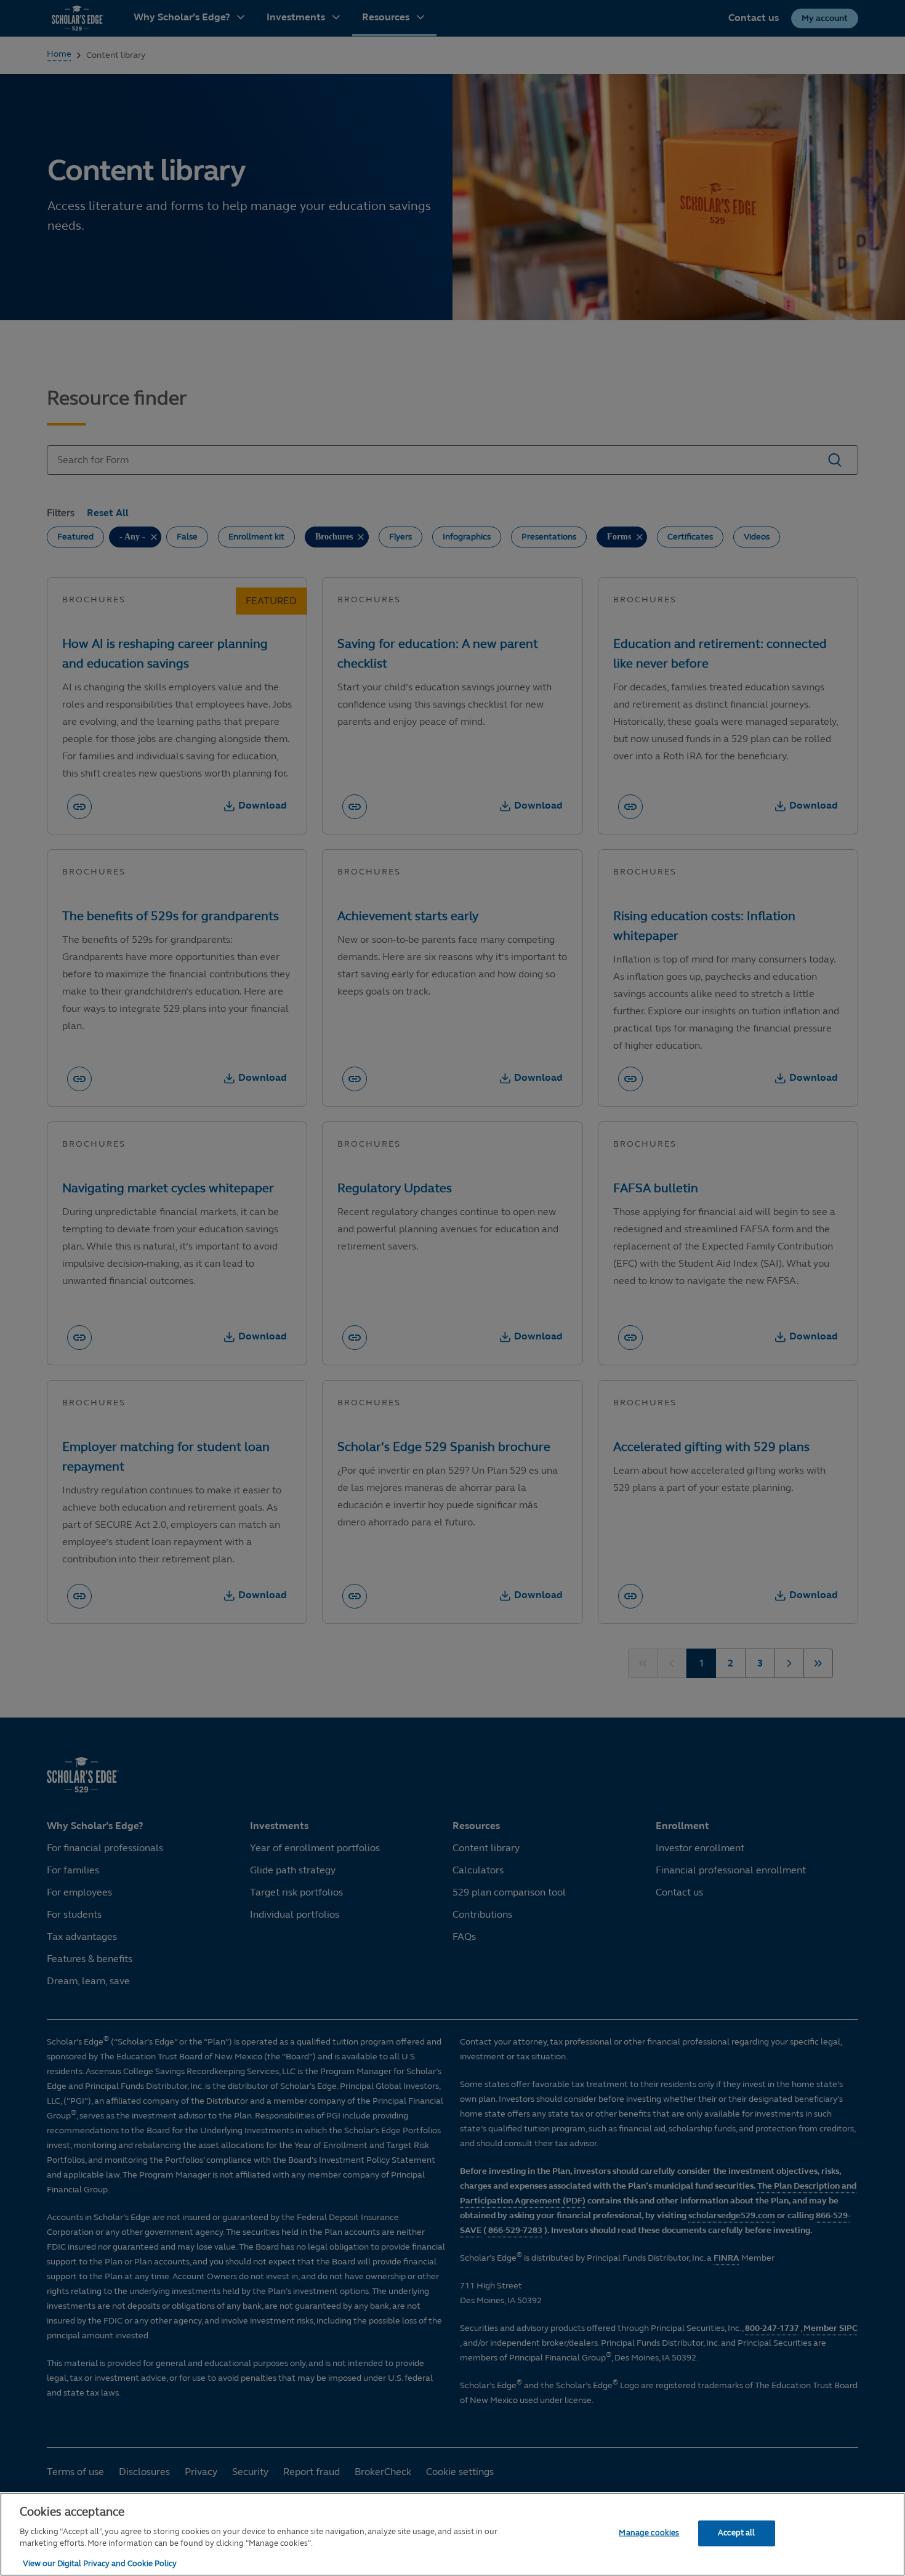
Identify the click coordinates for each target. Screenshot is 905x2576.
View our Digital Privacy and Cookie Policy (100, 2563)
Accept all (736, 2532)
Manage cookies (649, 2532)
